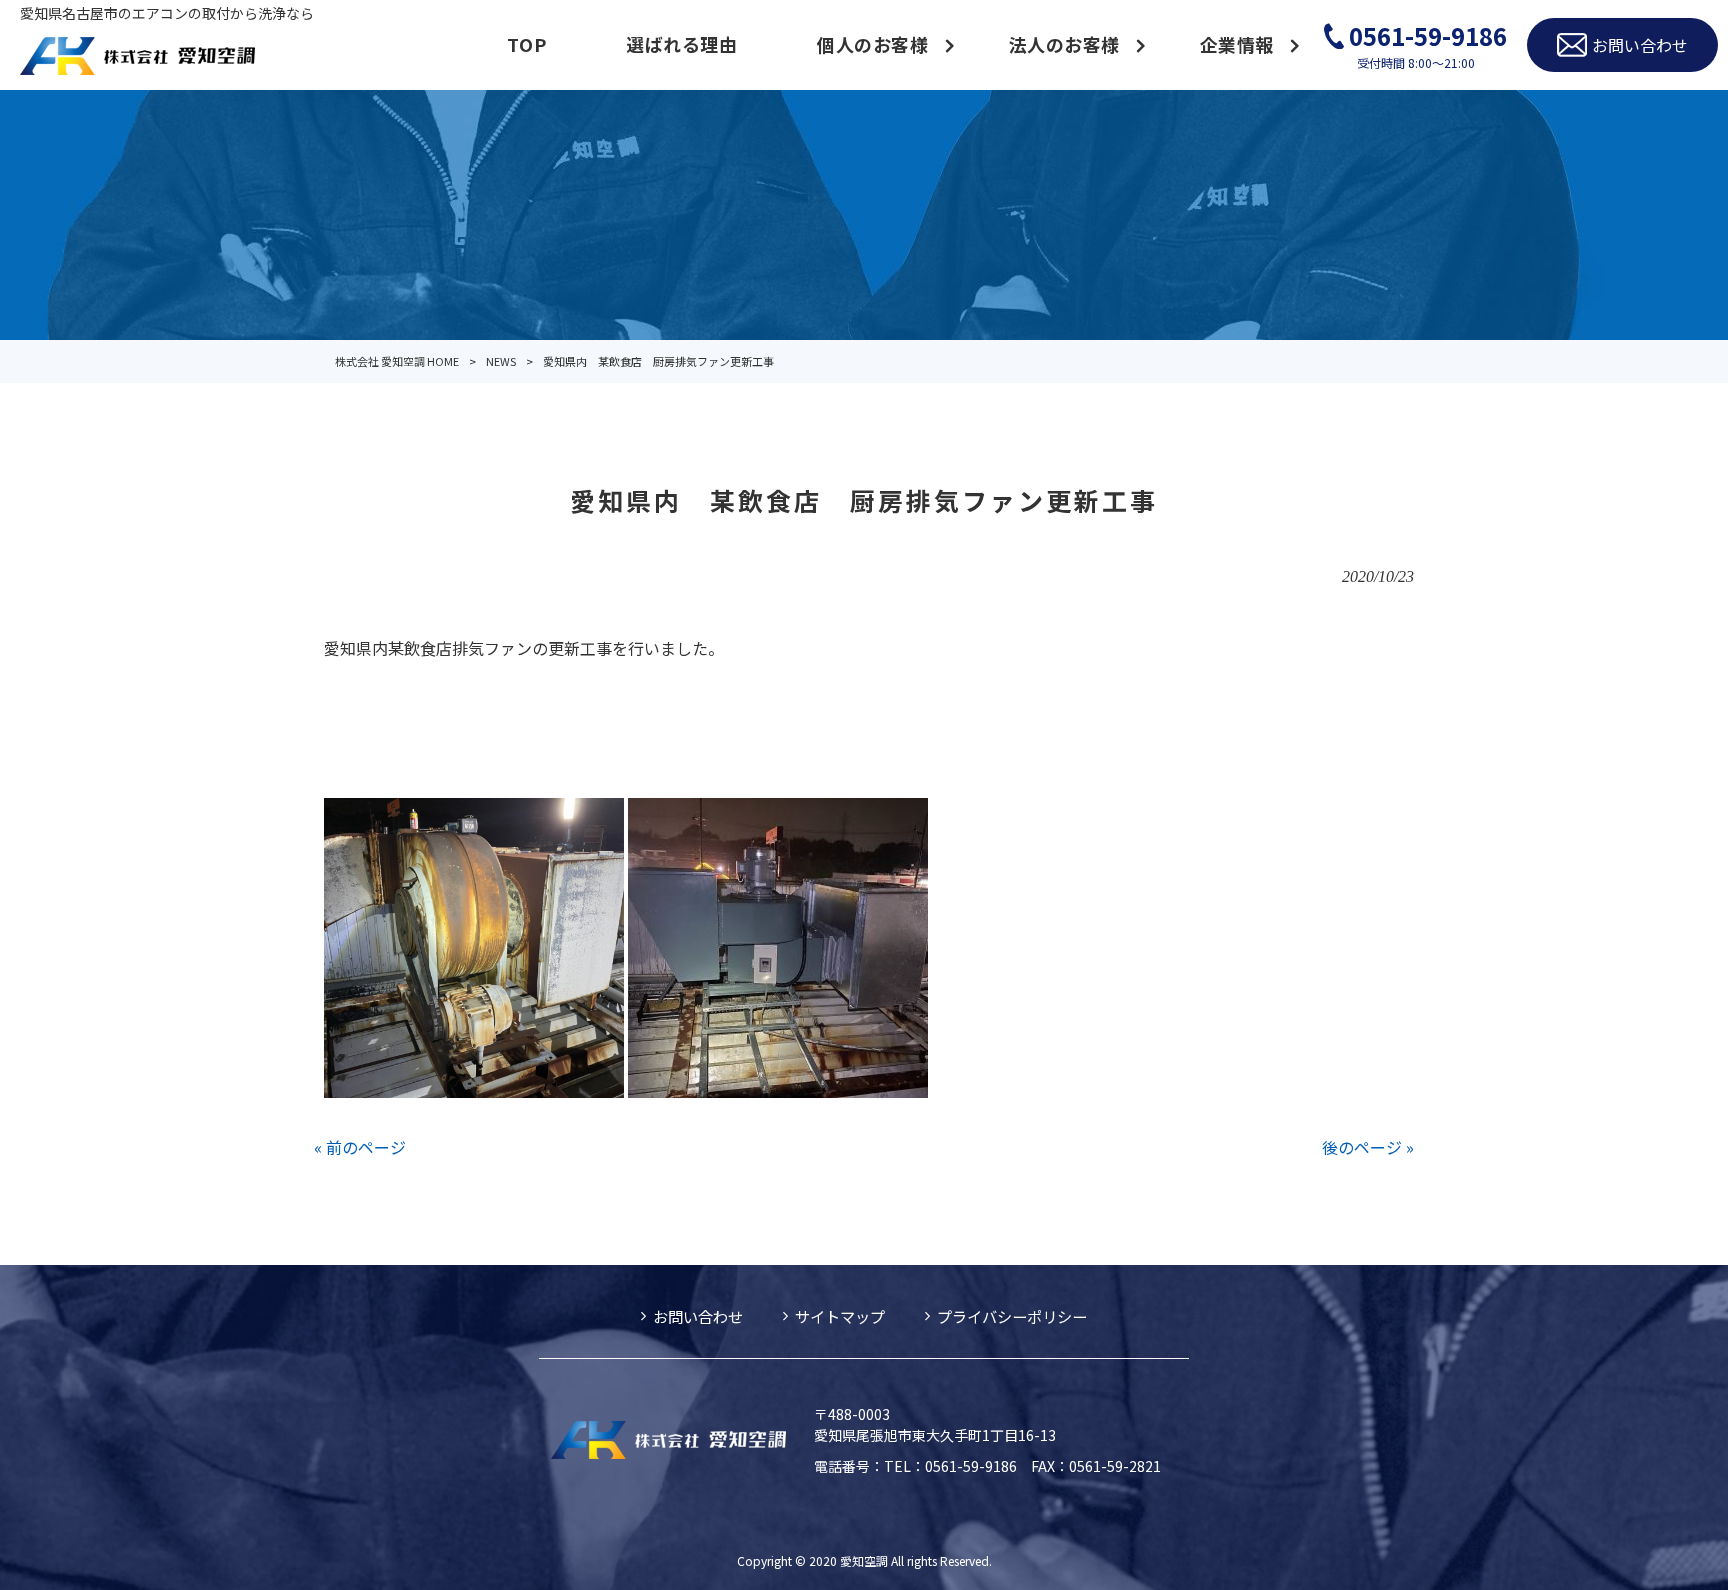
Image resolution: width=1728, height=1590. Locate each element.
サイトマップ (840, 1316)
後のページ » (1368, 1147)
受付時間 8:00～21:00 (1428, 44)
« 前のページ (360, 1147)
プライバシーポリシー (1012, 1316)
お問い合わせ (698, 1316)
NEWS (501, 361)
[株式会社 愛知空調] (137, 58)
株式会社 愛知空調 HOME (397, 361)
